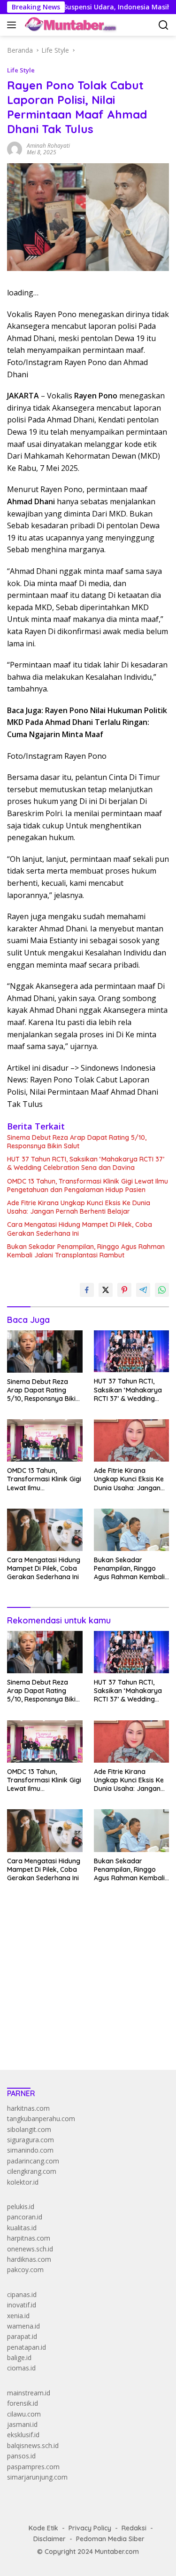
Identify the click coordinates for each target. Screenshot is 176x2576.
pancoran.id (25, 2217)
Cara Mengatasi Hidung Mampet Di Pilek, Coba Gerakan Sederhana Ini (80, 1229)
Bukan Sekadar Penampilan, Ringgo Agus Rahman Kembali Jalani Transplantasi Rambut (86, 1251)
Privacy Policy (90, 2528)
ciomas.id (21, 2368)
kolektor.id (23, 2182)
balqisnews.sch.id (33, 2445)
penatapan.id (27, 2347)
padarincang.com (33, 2161)
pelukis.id (21, 2206)
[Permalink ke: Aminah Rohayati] (15, 148)
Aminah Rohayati (48, 146)
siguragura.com (31, 2140)
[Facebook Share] (87, 1290)
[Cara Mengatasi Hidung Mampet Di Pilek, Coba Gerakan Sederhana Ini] (45, 1530)
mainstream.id (29, 2393)
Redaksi (134, 2528)
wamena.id (23, 2326)
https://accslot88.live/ (39, 2041)
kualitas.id (22, 2228)
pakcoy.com (25, 2270)
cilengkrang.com (32, 2171)
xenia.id (18, 2316)
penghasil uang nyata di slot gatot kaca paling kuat (84, 1953)
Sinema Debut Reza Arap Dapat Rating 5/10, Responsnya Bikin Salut (77, 1142)
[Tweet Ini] (106, 1290)
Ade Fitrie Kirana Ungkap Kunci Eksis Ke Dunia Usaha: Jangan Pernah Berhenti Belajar (79, 1207)
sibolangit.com (29, 2129)
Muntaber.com (117, 2552)
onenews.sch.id (30, 2249)
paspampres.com (33, 2467)
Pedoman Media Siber (110, 2539)
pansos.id (21, 2456)
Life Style (21, 70)
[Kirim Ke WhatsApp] (162, 1290)
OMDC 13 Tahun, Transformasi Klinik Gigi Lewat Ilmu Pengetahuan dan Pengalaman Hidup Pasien (88, 1185)
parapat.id (22, 2336)
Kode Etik (43, 2528)
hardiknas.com (29, 2259)
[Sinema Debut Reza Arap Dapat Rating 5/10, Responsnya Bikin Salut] (45, 1352)
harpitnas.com (29, 2238)
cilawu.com (24, 2414)
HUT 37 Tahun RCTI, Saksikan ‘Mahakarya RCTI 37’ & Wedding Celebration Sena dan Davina (86, 1163)
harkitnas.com (28, 2108)
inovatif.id (22, 2305)
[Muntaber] (69, 25)
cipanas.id (22, 2294)
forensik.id (23, 2403)
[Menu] (13, 25)
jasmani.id (22, 2424)
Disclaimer (50, 2539)
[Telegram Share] (143, 1290)
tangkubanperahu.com (41, 2119)
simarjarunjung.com (37, 2477)
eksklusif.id (23, 2435)
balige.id (19, 2357)
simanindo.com (30, 2150)
